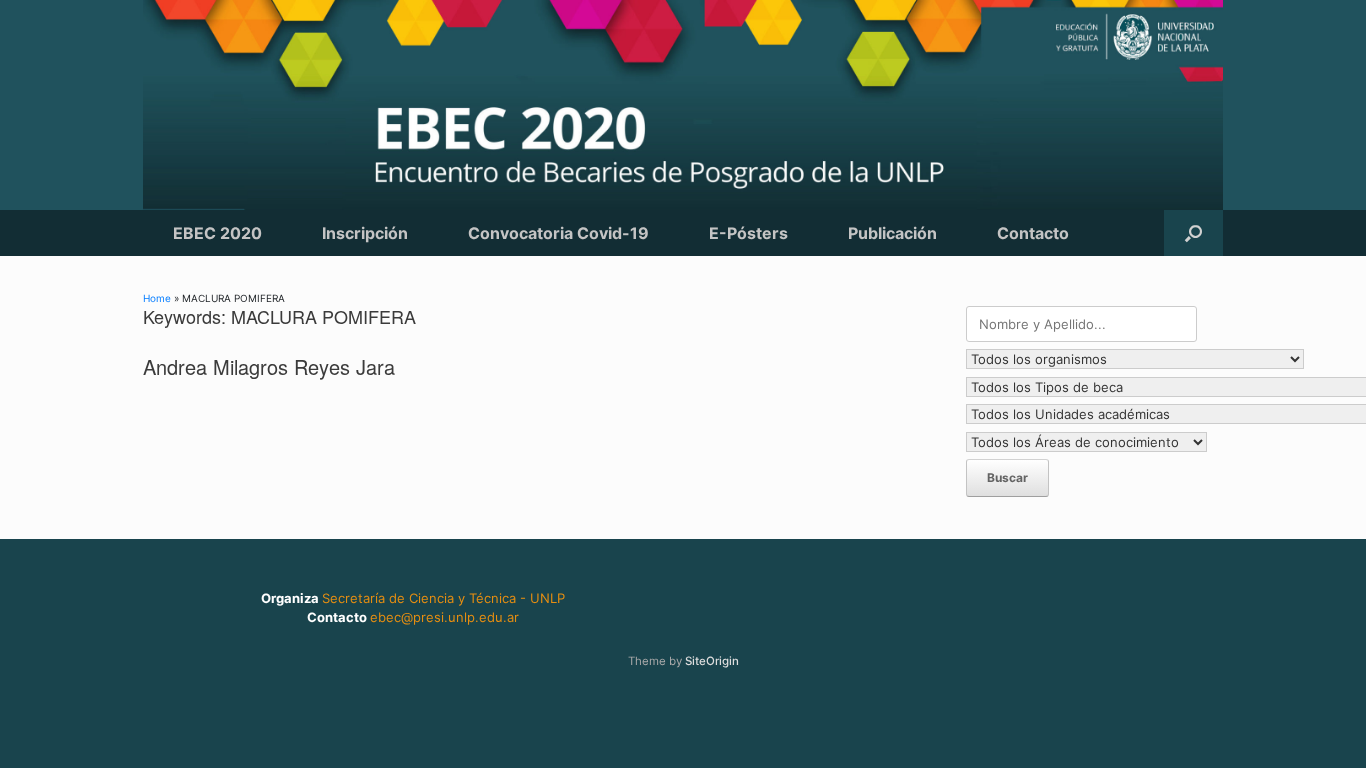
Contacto (1033, 233)
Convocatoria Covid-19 (558, 233)
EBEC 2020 (217, 233)
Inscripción (365, 233)
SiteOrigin (712, 661)
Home (157, 298)
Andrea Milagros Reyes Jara (269, 366)
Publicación (892, 233)
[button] (1193, 233)
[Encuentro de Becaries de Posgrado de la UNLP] (683, 105)
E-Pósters (748, 233)
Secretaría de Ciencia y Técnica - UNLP (443, 598)
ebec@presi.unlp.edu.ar (444, 617)
